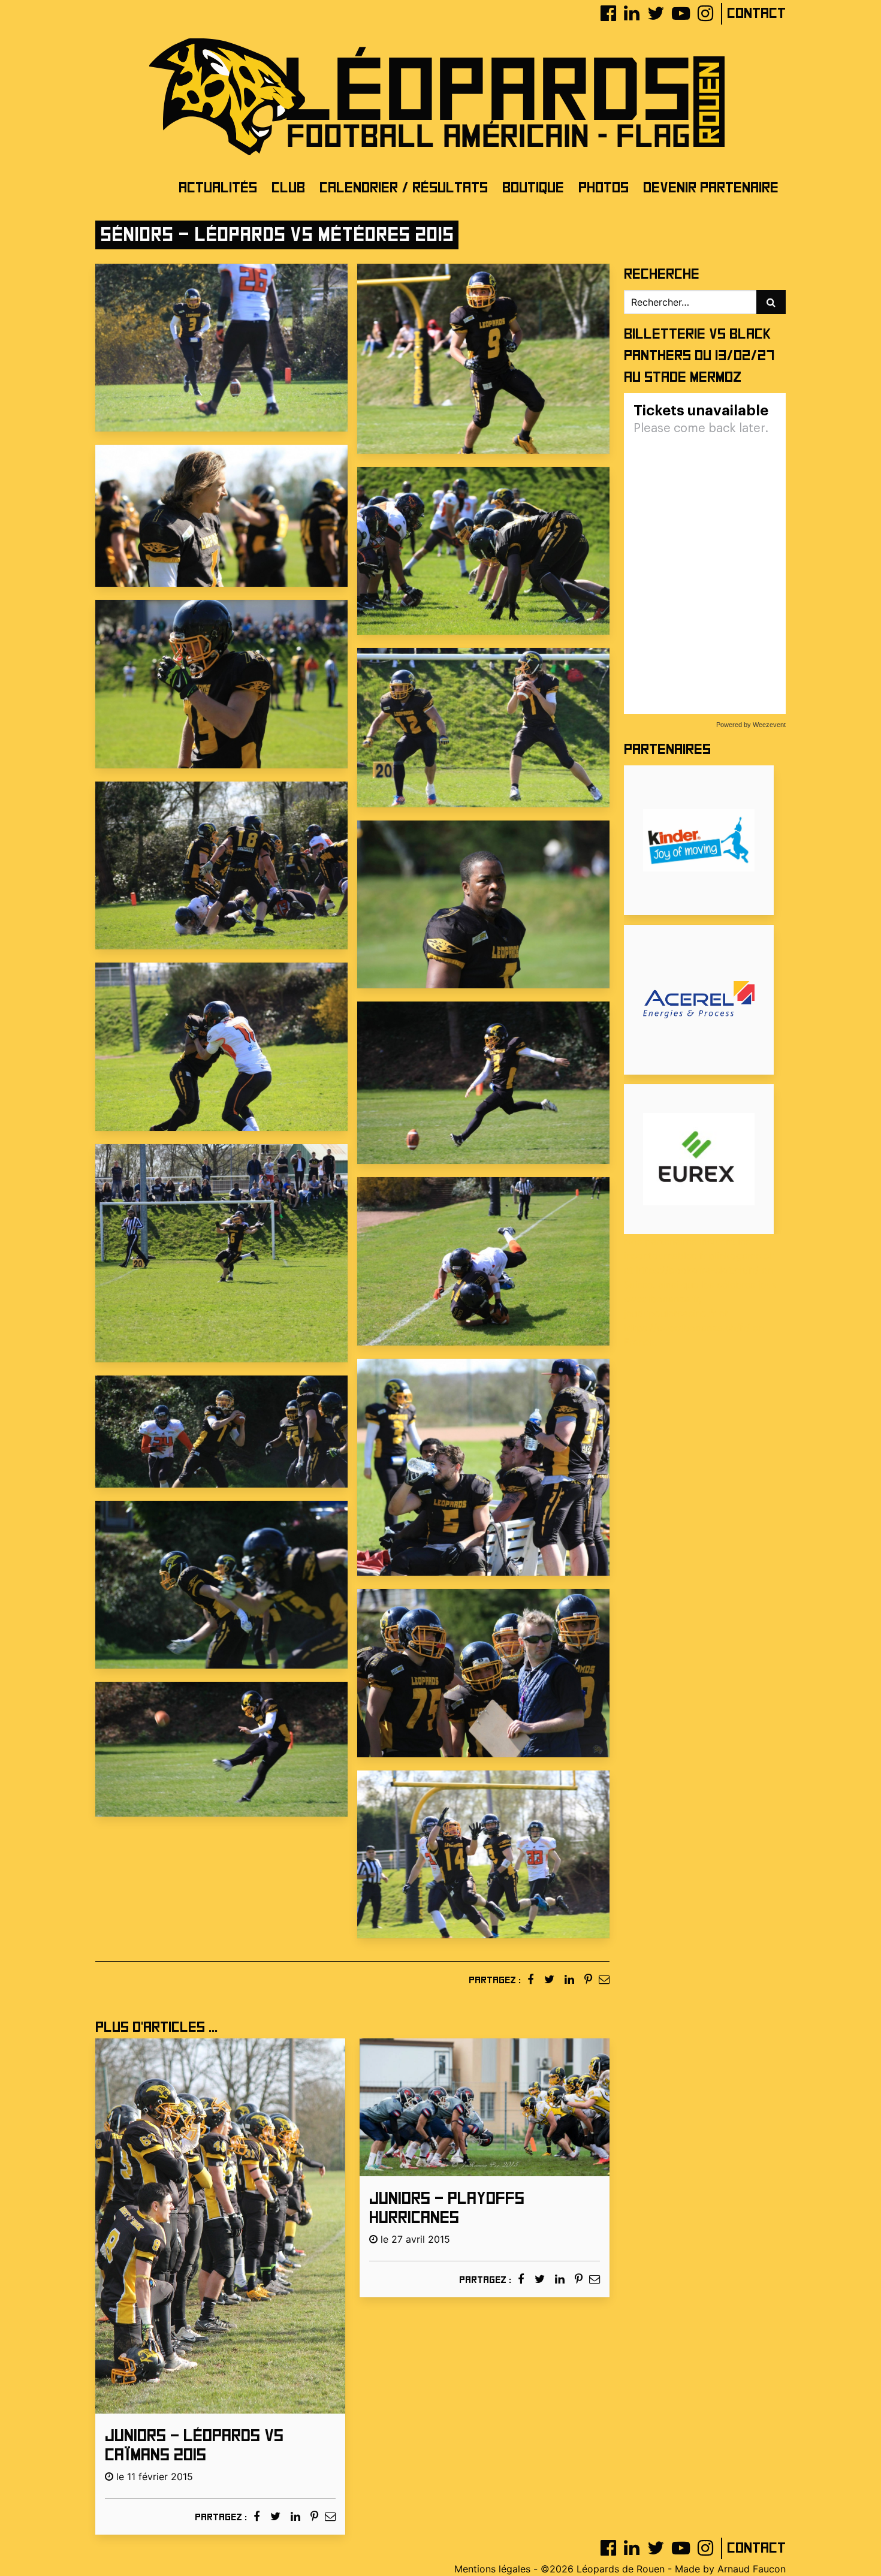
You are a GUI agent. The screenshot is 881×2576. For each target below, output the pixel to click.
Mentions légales (492, 2569)
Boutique (533, 188)
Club (288, 188)
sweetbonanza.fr (661, 1299)
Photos (604, 188)
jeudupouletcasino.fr (670, 1313)
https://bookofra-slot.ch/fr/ (697, 1270)
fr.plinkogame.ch (737, 1256)
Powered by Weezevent (751, 725)
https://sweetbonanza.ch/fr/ (687, 1328)
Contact (756, 13)
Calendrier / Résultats (404, 188)
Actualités (218, 188)
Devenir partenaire (711, 188)
